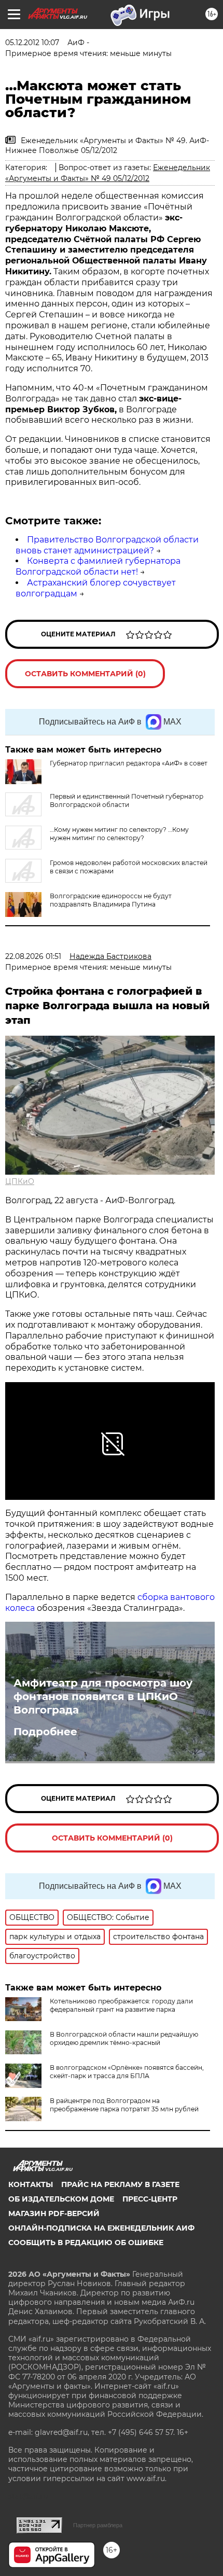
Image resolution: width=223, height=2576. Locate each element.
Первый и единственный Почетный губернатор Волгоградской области (127, 800)
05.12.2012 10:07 (32, 43)
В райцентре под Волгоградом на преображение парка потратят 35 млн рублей (124, 2105)
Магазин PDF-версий (54, 2213)
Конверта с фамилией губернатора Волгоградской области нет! (98, 566)
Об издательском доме (61, 2199)
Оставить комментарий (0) (85, 674)
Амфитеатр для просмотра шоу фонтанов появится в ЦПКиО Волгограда (103, 1696)
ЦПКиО (20, 1181)
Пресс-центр (150, 2199)
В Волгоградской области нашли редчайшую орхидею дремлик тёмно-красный (124, 2038)
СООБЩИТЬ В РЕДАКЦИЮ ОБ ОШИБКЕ (86, 2243)
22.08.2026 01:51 (33, 956)
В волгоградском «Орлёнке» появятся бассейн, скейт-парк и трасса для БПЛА (127, 2072)
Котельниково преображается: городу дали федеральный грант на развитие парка (121, 2005)
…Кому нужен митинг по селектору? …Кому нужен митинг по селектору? (119, 834)
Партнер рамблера (98, 2525)
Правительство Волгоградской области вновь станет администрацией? (107, 545)
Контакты (31, 2184)
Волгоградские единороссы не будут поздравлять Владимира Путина (111, 900)
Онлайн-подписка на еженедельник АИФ (101, 2228)
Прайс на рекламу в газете (120, 2184)
